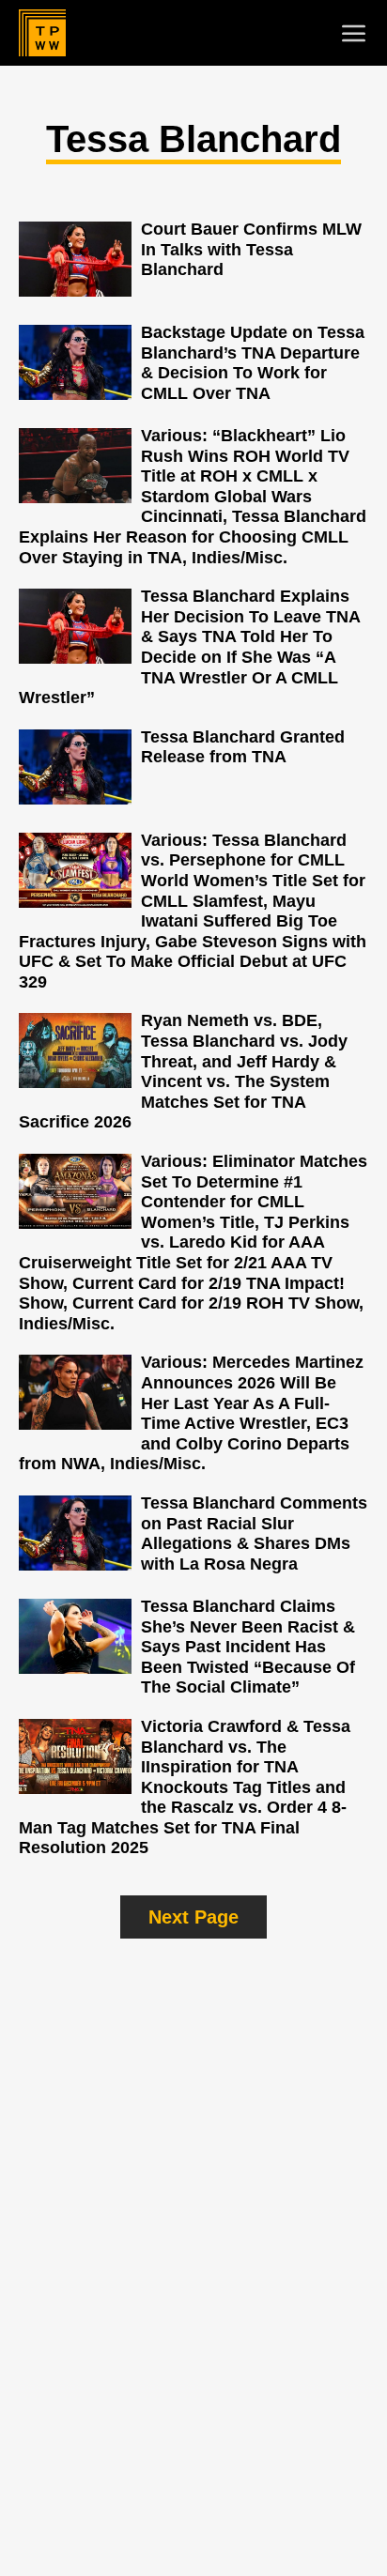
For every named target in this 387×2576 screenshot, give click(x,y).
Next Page (193, 1917)
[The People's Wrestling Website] (42, 33)
